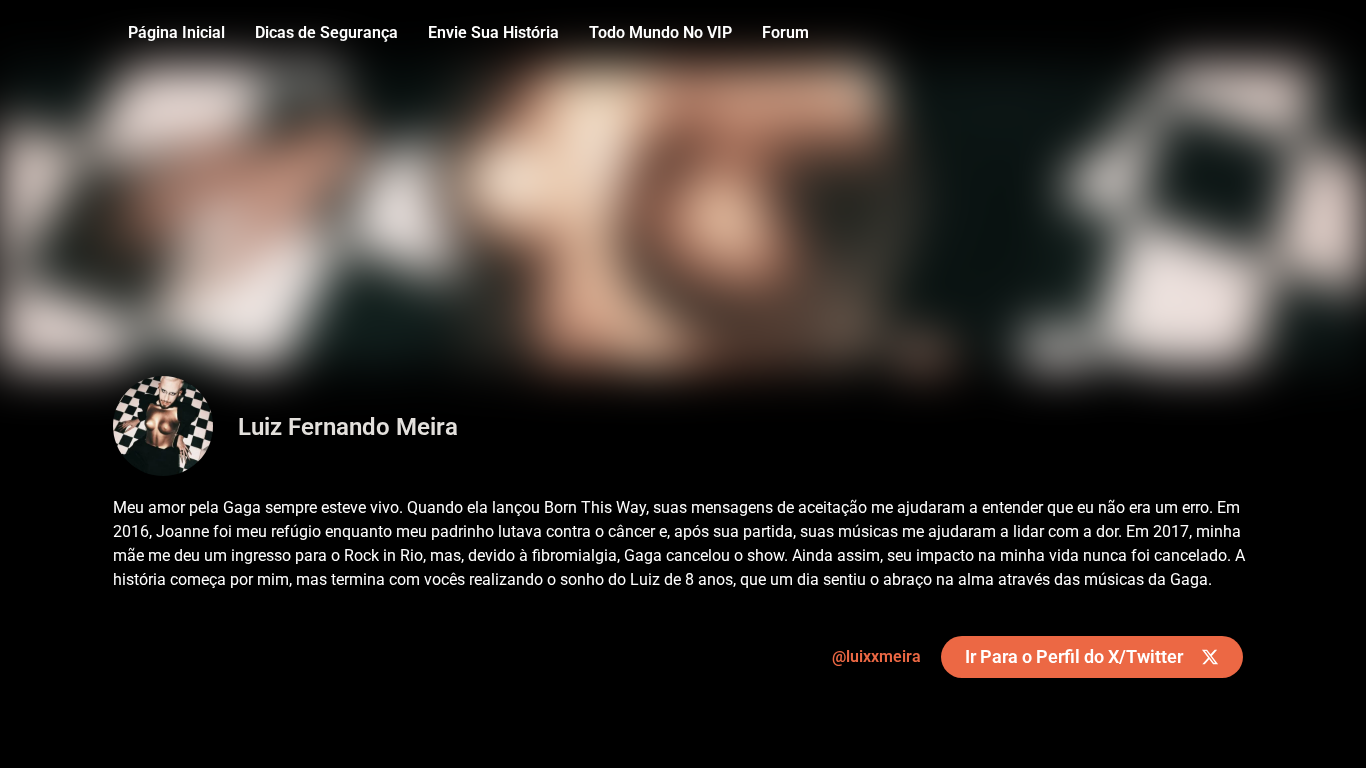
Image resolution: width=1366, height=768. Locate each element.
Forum (785, 32)
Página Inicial (176, 32)
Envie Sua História (493, 32)
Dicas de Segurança (326, 32)
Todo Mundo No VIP (660, 32)
